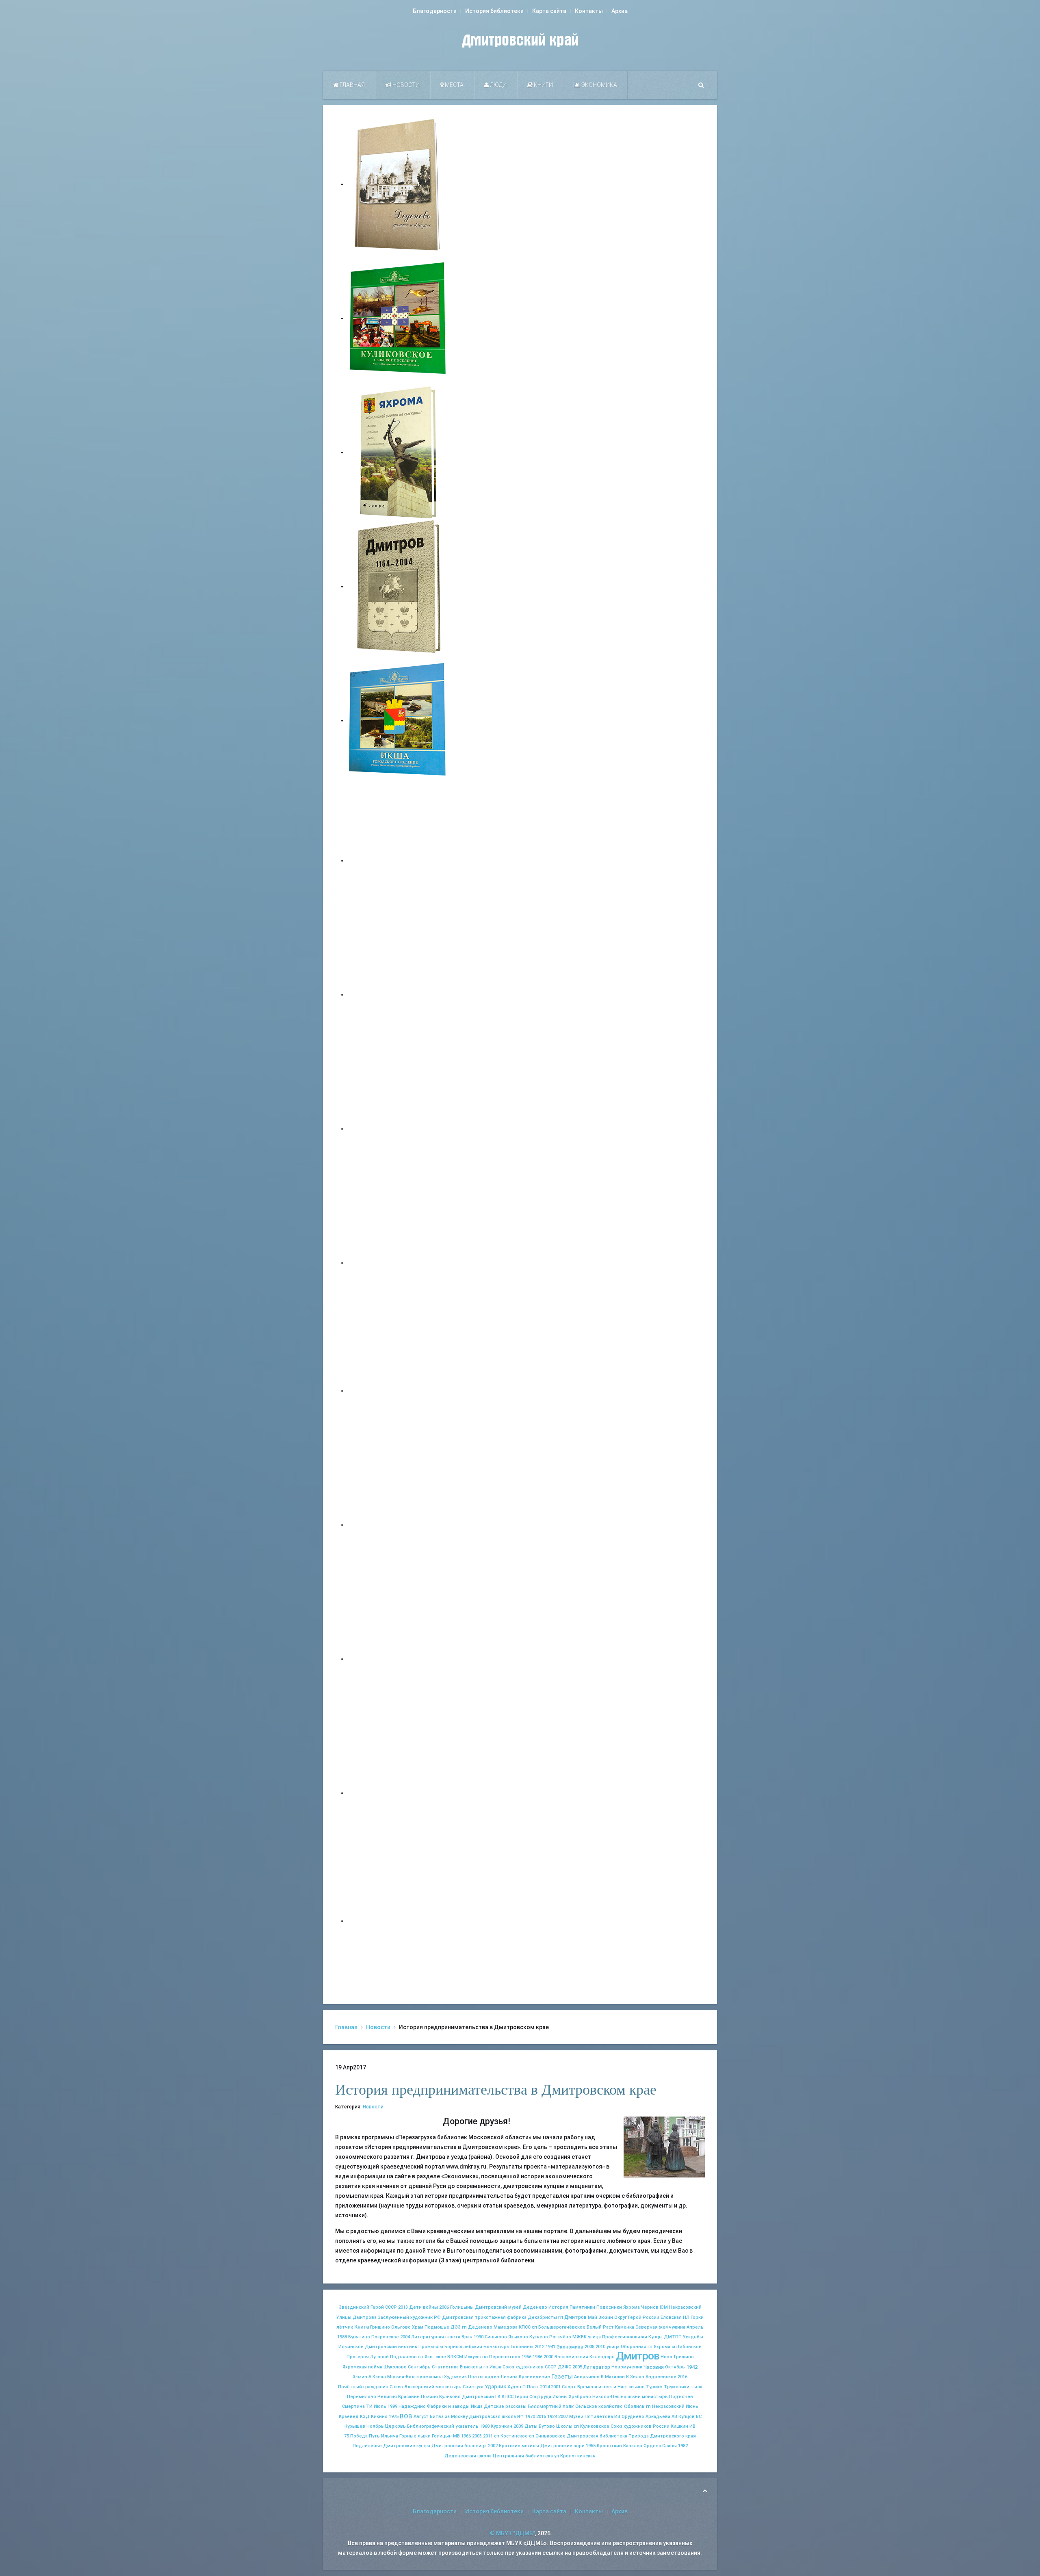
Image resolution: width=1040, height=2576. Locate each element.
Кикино (379, 2417)
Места (454, 85)
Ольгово (401, 2327)
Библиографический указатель (443, 2426)
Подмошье (437, 2327)
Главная (352, 85)
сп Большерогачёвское (559, 2327)
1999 (392, 2406)
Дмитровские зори (562, 2446)
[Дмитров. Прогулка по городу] (398, 994)
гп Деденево (477, 2327)
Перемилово (362, 2397)
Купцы (655, 2337)
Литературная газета (436, 2337)
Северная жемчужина (660, 2327)
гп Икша (492, 2367)
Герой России (644, 2317)
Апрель (695, 2327)
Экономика (599, 85)
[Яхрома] (398, 452)
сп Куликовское (591, 2426)
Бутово (547, 2426)
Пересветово (505, 2357)
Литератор (597, 2367)
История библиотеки (494, 11)
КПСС (525, 2327)
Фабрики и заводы (448, 2406)
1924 (552, 2417)
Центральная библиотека (523, 2456)
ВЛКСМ (455, 2357)
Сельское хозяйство (599, 2406)
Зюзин (606, 2317)
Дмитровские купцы (407, 2446)
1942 (692, 2367)
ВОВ (406, 2416)
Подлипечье (367, 2446)
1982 (683, 2446)
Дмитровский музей (498, 2307)
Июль (380, 2406)
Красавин (409, 2397)
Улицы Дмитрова (356, 2317)
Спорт (569, 2387)
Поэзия (429, 2397)
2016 (682, 2377)
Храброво (580, 2397)
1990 (479, 2337)
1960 (485, 2426)
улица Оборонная (626, 2347)
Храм (418, 2327)
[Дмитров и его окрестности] (398, 1263)
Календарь (602, 2357)
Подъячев (681, 2397)
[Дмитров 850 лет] (398, 1659)
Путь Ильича (383, 2436)
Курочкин (502, 2426)
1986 (537, 2357)
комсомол (431, 2377)
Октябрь (675, 2367)
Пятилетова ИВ (602, 2417)
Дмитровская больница (459, 2446)
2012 (539, 2347)
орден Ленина (501, 2377)
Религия (387, 2397)
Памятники (582, 2307)
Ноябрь (375, 2426)
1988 (342, 2337)
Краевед (349, 2417)
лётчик (345, 2327)
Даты (531, 2426)
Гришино (380, 2327)
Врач (467, 2337)
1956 (526, 2357)
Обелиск (634, 2407)
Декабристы (542, 2317)
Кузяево (539, 2337)
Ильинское (351, 2347)
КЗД (365, 2417)
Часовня (654, 2367)
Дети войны (424, 2307)
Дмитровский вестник (391, 2347)
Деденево (535, 2307)
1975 (394, 2417)
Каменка (625, 2327)
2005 (577, 2367)
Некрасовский (685, 2307)
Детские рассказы (505, 2406)
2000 (548, 2357)
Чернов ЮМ (654, 2307)
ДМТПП (673, 2337)
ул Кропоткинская (575, 2456)
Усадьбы (693, 2337)
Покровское (385, 2337)
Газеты (562, 2377)
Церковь (395, 2426)
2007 (563, 2417)
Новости (405, 85)
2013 (403, 2307)
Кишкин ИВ (683, 2426)
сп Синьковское (547, 2436)
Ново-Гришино (677, 2357)
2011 (488, 2436)
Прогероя (358, 2357)
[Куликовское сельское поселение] (398, 318)
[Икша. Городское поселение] (398, 720)
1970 (530, 2417)
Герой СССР (384, 2307)
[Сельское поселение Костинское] (398, 1129)
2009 (518, 2426)
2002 (493, 2446)
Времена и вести (597, 2387)
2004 (405, 2337)
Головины (522, 2347)
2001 (556, 2387)
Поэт (533, 2387)
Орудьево (633, 2417)
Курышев (355, 2426)
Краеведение (534, 2377)
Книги (543, 85)
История (558, 2307)
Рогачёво (560, 2337)
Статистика (445, 2367)
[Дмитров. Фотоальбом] (398, 1793)
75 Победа (356, 2436)
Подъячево (403, 2357)
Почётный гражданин (363, 2387)
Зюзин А (362, 2377)
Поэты (476, 2377)
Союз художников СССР (530, 2367)
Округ (621, 2317)
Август (421, 2417)
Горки (697, 2317)
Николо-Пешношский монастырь (630, 2397)
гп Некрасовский (665, 2406)
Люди (498, 85)
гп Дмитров (572, 2317)
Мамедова (506, 2327)
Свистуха (473, 2387)
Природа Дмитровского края (662, 2436)
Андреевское (661, 2377)
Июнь (692, 2406)
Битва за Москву (449, 2417)
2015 (541, 2417)
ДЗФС (564, 2367)
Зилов (637, 2377)
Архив (620, 11)
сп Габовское (687, 2347)
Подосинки (609, 2307)
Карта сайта (549, 11)
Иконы (560, 2397)
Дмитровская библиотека (597, 2436)
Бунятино (359, 2337)
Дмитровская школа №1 (496, 2417)
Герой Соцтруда (533, 2397)
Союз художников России (640, 2426)
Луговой (379, 2357)
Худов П (517, 2387)
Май (593, 2317)
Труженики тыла (683, 2387)
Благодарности (435, 11)
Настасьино (631, 2387)
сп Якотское (432, 2357)
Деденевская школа (468, 2456)
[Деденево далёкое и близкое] (398, 184)
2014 (545, 2387)
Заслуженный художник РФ (409, 2317)
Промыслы (431, 2347)
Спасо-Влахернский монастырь (426, 2387)
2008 (589, 2347)
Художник (455, 2377)
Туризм (654, 2387)
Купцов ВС (690, 2417)
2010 (600, 2347)
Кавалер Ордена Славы (650, 2446)
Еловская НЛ (675, 2317)
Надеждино (412, 2406)
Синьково (496, 2337)
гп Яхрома (659, 2347)
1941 (550, 2347)
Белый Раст (600, 2327)
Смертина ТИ (357, 2406)
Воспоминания (571, 2357)
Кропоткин (609, 2446)
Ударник (495, 2386)
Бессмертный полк (551, 2407)
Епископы (471, 2367)
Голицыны (462, 2307)
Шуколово (395, 2367)
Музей (576, 2417)
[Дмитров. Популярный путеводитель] (398, 860)
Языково (518, 2337)
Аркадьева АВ (661, 2417)
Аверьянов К (589, 2377)
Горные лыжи (415, 2436)
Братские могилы (519, 2446)
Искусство (476, 2357)
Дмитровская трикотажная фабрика (484, 2317)
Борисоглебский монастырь (477, 2347)
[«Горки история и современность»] (398, 1921)
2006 (444, 2307)
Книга (362, 2327)
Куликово (450, 2397)
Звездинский (354, 2307)
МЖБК (580, 2337)
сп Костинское (511, 2436)
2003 (477, 2436)
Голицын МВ (446, 2436)
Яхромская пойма (362, 2367)
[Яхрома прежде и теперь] (398, 1525)
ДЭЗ (456, 2327)
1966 (466, 2436)
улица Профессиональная (617, 2337)
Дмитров (638, 2356)
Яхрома (632, 2307)
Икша (477, 2406)
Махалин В (617, 2377)
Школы (564, 2426)
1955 (591, 2446)
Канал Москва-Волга (396, 2377)
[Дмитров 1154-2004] (398, 586)
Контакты (589, 11)
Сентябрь (419, 2367)
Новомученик (627, 2367)
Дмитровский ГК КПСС (488, 2397)
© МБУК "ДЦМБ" (512, 2533)
